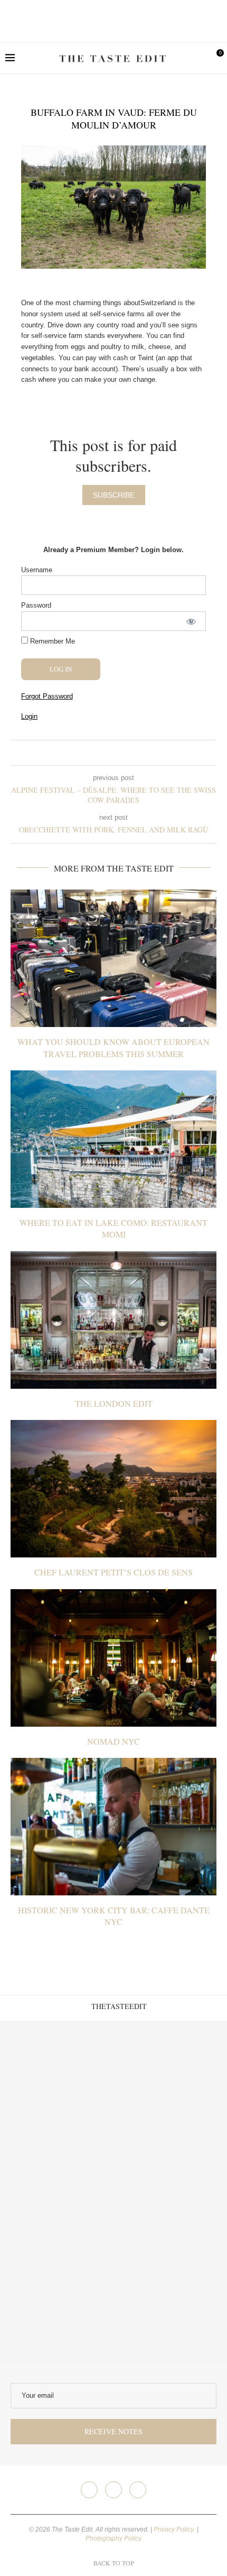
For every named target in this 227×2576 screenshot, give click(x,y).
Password (36, 605)
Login (29, 716)
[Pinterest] (138, 2490)
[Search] (198, 58)
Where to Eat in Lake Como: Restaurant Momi (113, 1228)
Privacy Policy (174, 2529)
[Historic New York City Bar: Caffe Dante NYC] (113, 1827)
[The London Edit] (113, 1320)
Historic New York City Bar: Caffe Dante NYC (114, 1916)
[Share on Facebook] (105, 753)
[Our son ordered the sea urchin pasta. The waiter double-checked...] (57, 2191)
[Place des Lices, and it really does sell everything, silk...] (170, 2191)
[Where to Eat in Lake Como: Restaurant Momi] (113, 1139)
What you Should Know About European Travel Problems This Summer (113, 1047)
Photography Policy (113, 2538)
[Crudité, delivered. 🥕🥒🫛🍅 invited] (57, 2078)
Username (37, 570)
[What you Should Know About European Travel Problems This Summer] (113, 958)
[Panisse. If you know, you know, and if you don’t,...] (57, 2305)
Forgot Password (47, 696)
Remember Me (51, 641)
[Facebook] (89, 2490)
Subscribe (114, 495)
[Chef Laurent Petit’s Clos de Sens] (113, 1489)
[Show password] (191, 621)
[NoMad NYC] (113, 1658)
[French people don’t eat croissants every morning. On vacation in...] (170, 2078)
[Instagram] (113, 2490)
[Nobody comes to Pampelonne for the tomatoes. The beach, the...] (170, 2305)
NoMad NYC (113, 1741)
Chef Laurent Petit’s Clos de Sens (113, 1572)
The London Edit (114, 1403)
